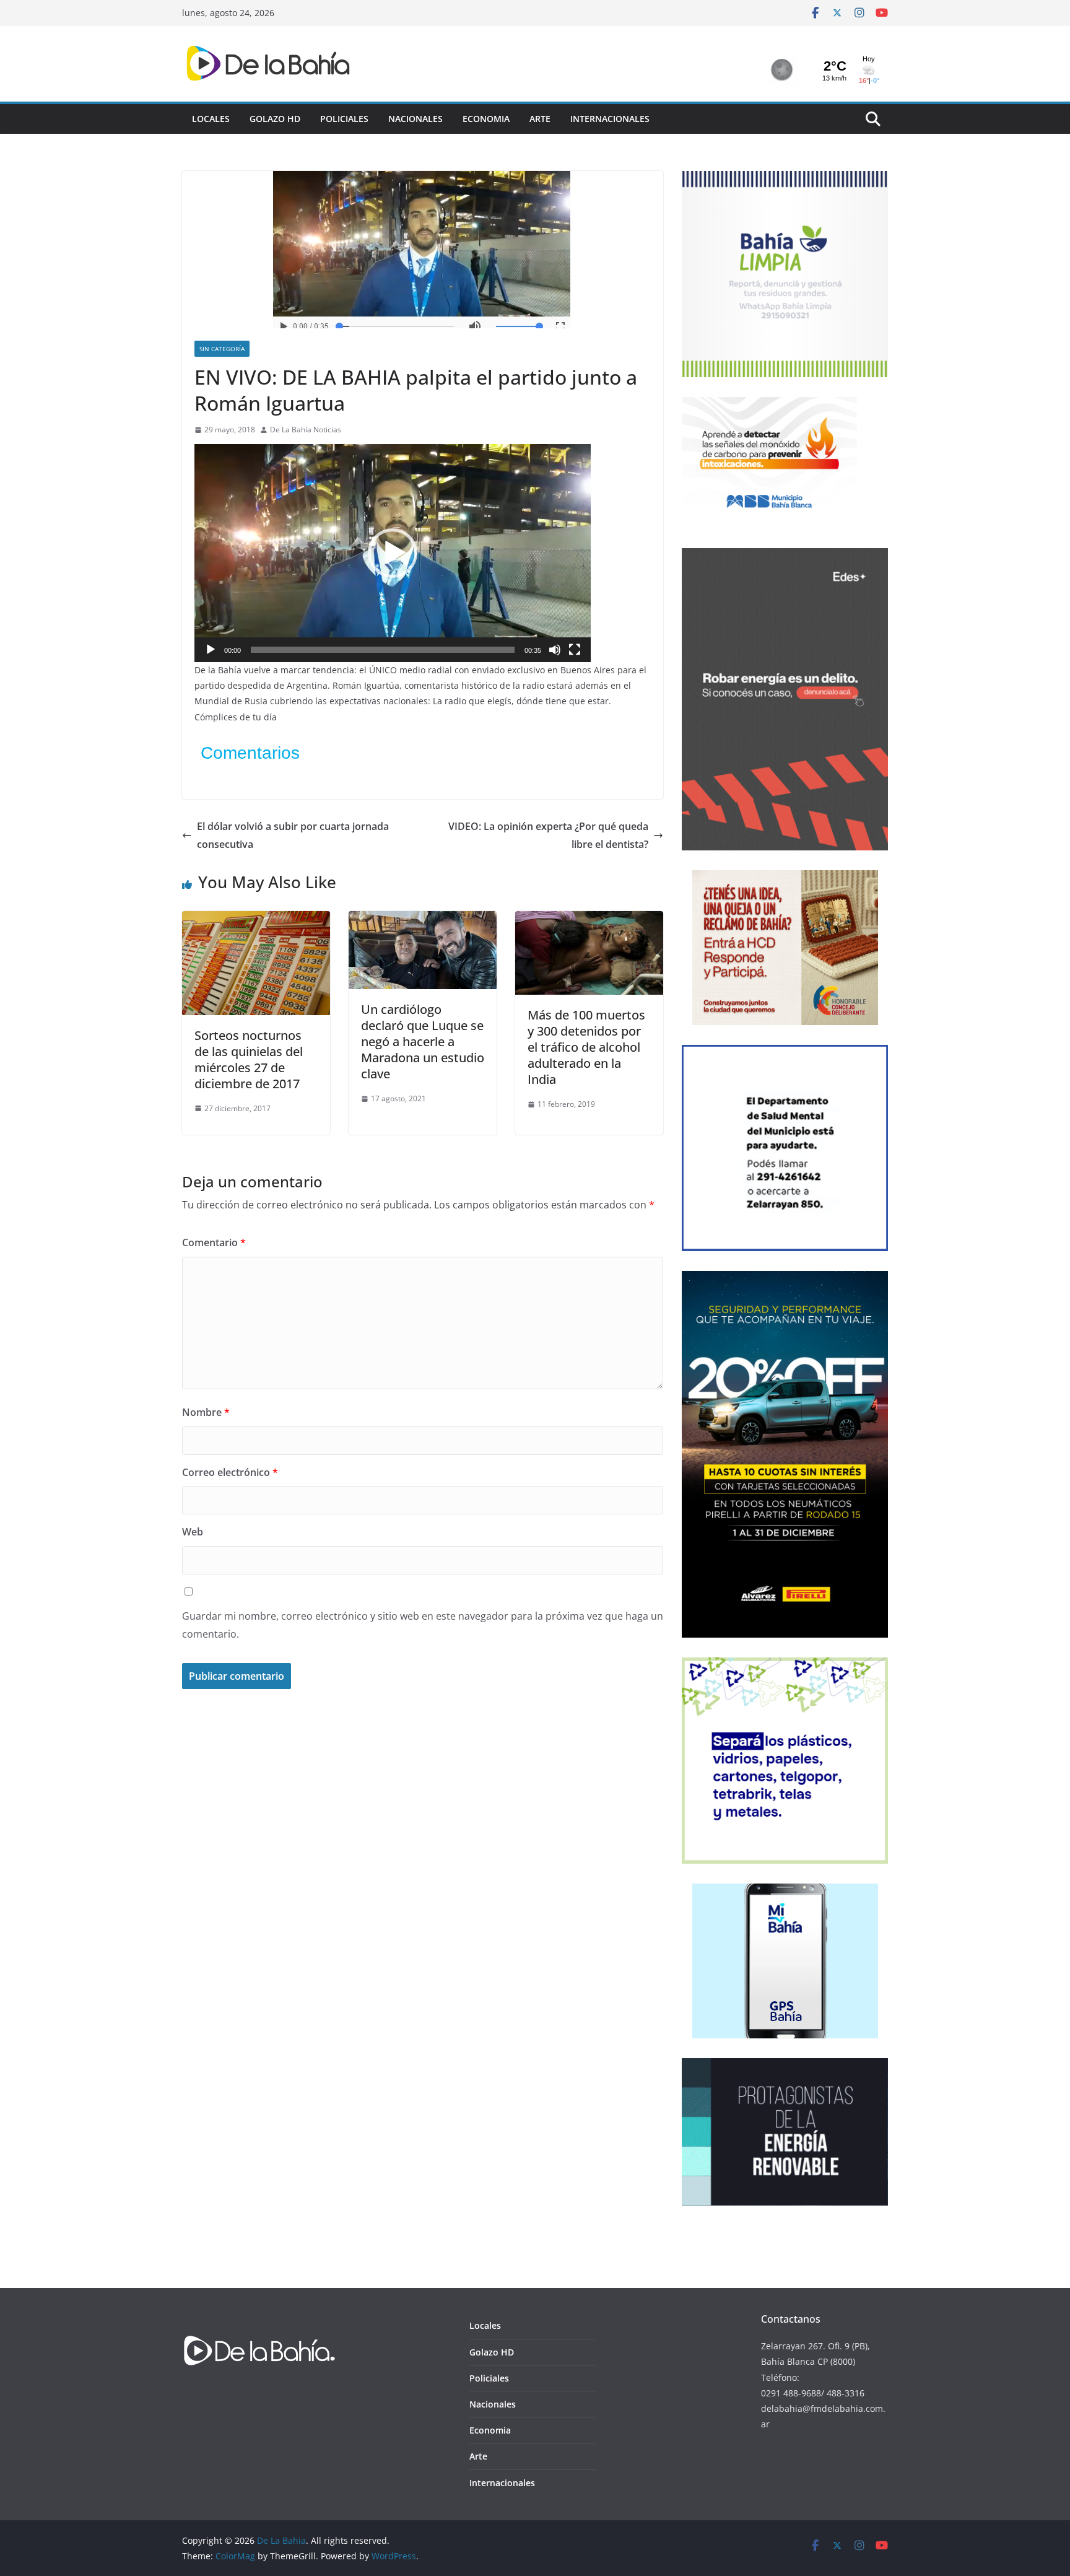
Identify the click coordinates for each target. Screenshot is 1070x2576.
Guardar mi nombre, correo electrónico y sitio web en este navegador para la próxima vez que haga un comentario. (423, 1625)
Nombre (206, 1412)
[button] (393, 553)
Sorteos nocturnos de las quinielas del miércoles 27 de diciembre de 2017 (249, 1059)
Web (193, 1532)
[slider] (383, 650)
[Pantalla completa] (575, 650)
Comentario (214, 1242)
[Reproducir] (211, 650)
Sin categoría (222, 349)
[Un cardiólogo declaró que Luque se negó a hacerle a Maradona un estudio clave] (423, 920)
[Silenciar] (555, 650)
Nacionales (415, 119)
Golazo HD (275, 119)
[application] (393, 553)
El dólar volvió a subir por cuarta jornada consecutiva (293, 835)
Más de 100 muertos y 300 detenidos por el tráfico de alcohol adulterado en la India (586, 1047)
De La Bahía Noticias (306, 430)
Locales (211, 119)
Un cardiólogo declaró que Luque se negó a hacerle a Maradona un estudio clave (423, 1041)
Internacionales (610, 119)
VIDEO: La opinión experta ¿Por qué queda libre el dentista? (548, 835)
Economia (486, 119)
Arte (540, 119)
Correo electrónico (230, 1472)
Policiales (344, 119)
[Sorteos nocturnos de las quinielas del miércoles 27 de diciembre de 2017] (256, 920)
